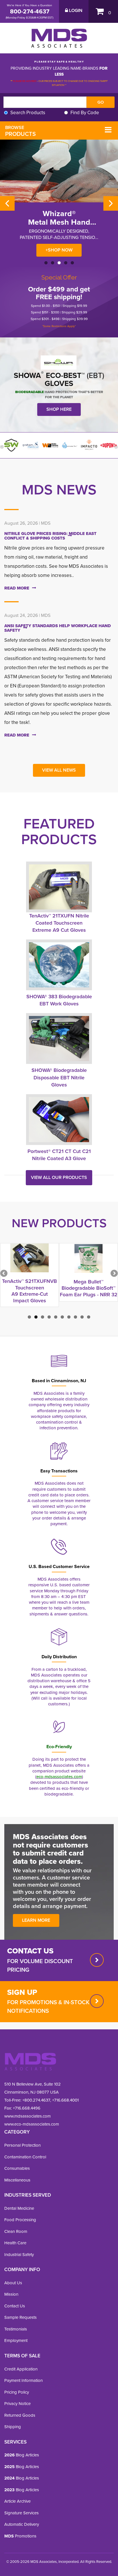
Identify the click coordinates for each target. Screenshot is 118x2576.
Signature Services (21, 2513)
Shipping (13, 2427)
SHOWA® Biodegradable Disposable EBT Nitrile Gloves (59, 1077)
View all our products (59, 1177)
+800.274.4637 (36, 2100)
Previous (7, 203)
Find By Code (85, 113)
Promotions (20, 2536)
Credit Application (21, 2369)
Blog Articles (22, 2455)
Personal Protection (22, 2145)
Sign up (22, 1992)
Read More (17, 588)
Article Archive (17, 2501)
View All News (59, 770)
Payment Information (23, 2380)
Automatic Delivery (22, 2524)
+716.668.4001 (65, 2100)
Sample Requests (20, 2317)
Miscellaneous (17, 2180)
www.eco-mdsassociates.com (32, 2124)
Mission (11, 2294)
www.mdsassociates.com (27, 2116)
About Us (13, 2283)
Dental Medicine (19, 2208)
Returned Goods (20, 2415)
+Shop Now (59, 250)
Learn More (36, 1920)
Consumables (17, 2168)
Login (75, 11)
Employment (16, 2340)
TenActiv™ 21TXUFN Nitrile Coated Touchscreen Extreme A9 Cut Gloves (59, 923)
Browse (20, 131)
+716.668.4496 (27, 2108)
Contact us (30, 1951)
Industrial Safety (19, 2255)
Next (111, 203)
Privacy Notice (17, 2404)
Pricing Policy (17, 2392)
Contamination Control (25, 2157)
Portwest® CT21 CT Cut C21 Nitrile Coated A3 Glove (59, 1155)
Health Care (15, 2243)
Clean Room (16, 2231)
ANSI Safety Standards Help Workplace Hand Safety (58, 628)
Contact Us (15, 2306)
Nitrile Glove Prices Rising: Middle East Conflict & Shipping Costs (50, 536)
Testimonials (16, 2329)
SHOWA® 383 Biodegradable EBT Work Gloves (59, 1000)
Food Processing (20, 2220)
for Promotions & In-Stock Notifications (48, 2007)
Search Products (28, 113)
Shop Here (59, 409)
